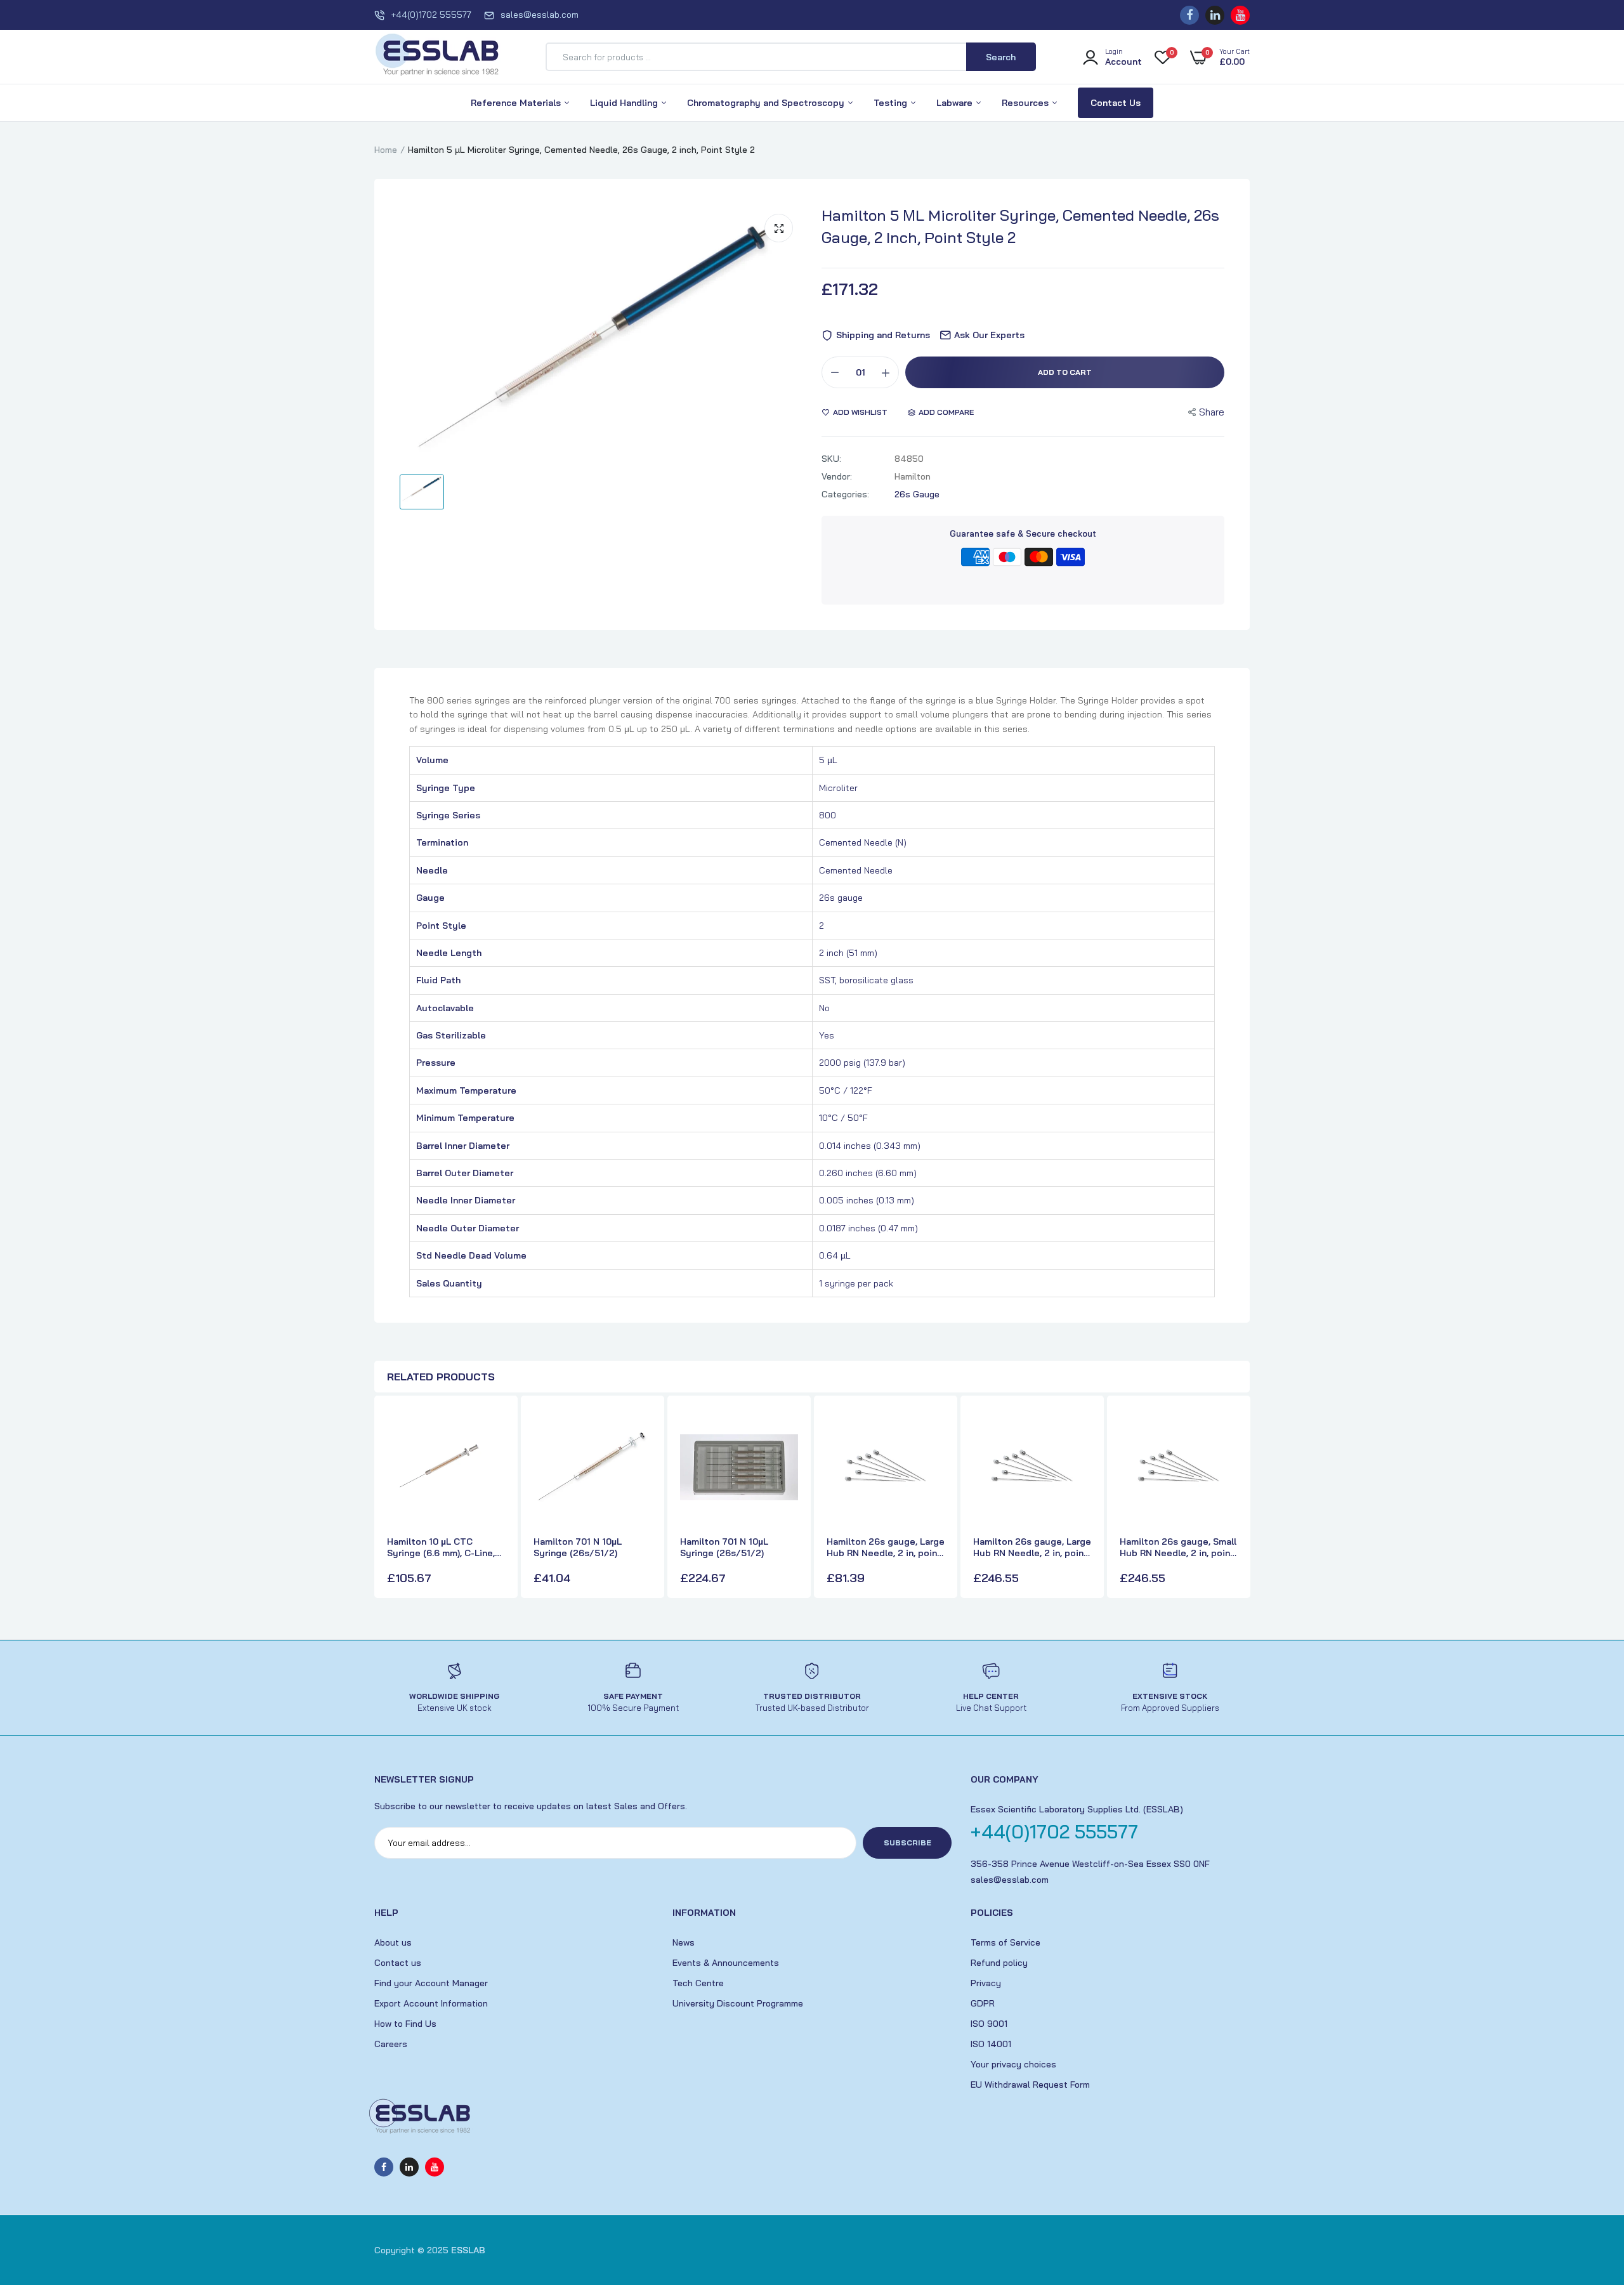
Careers (391, 2044)
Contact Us (1116, 103)
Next (1237, 1498)
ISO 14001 (991, 2044)
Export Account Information (431, 2003)
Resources (1026, 103)
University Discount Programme (738, 2003)
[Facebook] (1189, 15)
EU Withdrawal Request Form (1030, 2085)
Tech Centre (698, 1983)
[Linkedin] (1215, 15)
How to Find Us (405, 2024)
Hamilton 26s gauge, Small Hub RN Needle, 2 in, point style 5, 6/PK (1178, 1547)
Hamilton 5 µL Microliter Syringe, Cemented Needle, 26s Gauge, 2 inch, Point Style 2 (1020, 226)
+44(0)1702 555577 (431, 15)
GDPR (983, 2003)
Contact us (398, 1963)
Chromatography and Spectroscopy (767, 103)
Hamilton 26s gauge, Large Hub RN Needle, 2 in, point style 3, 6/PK (886, 1547)
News (684, 1942)
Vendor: (837, 476)
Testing (892, 103)
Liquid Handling (625, 103)
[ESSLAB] (438, 57)
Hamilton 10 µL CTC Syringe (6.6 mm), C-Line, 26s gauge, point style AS (444, 1547)
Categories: (845, 494)
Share (1212, 412)
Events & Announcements (726, 1963)
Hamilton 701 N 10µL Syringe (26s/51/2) (578, 1547)
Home (386, 150)
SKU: (831, 459)
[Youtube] (1240, 15)
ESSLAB (468, 2250)
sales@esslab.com (540, 15)
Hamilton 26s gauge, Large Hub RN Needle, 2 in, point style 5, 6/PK (1032, 1547)
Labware (956, 103)
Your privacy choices (1013, 2064)
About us (393, 1942)
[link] (494, 1429)
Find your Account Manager (431, 1983)
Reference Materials (517, 103)
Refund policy (999, 1963)
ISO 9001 (989, 2024)
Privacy (986, 1983)
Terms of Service (1005, 1942)
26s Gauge (917, 494)
